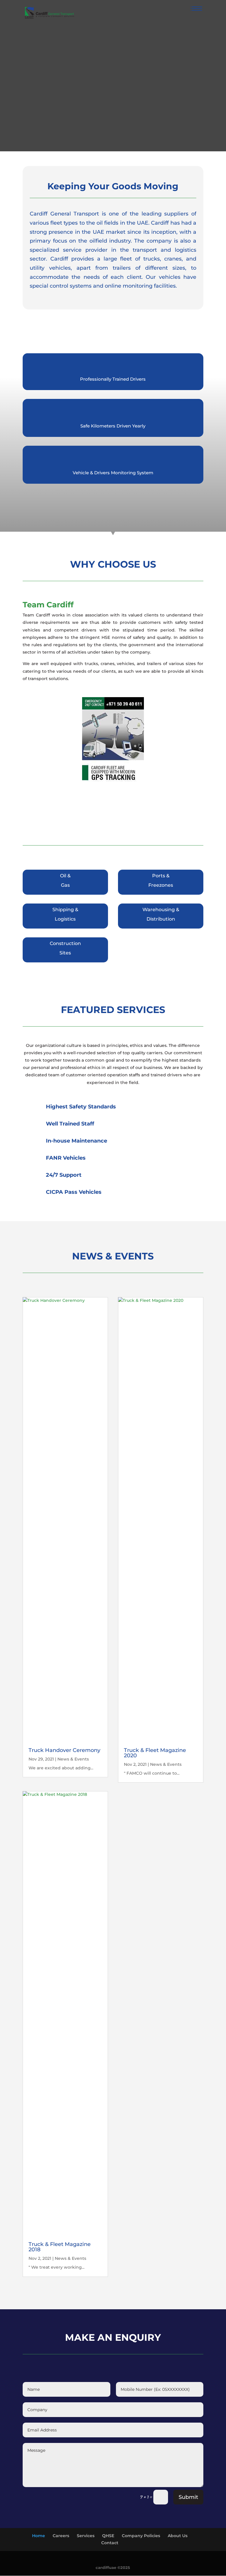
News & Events (73, 1795)
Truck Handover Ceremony (64, 1786)
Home (39, 2572)
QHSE (108, 2572)
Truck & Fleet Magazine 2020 (155, 1789)
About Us (178, 2572)
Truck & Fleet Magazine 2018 (60, 2283)
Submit (188, 2533)
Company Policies (141, 2572)
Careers (61, 2572)
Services (86, 2572)
